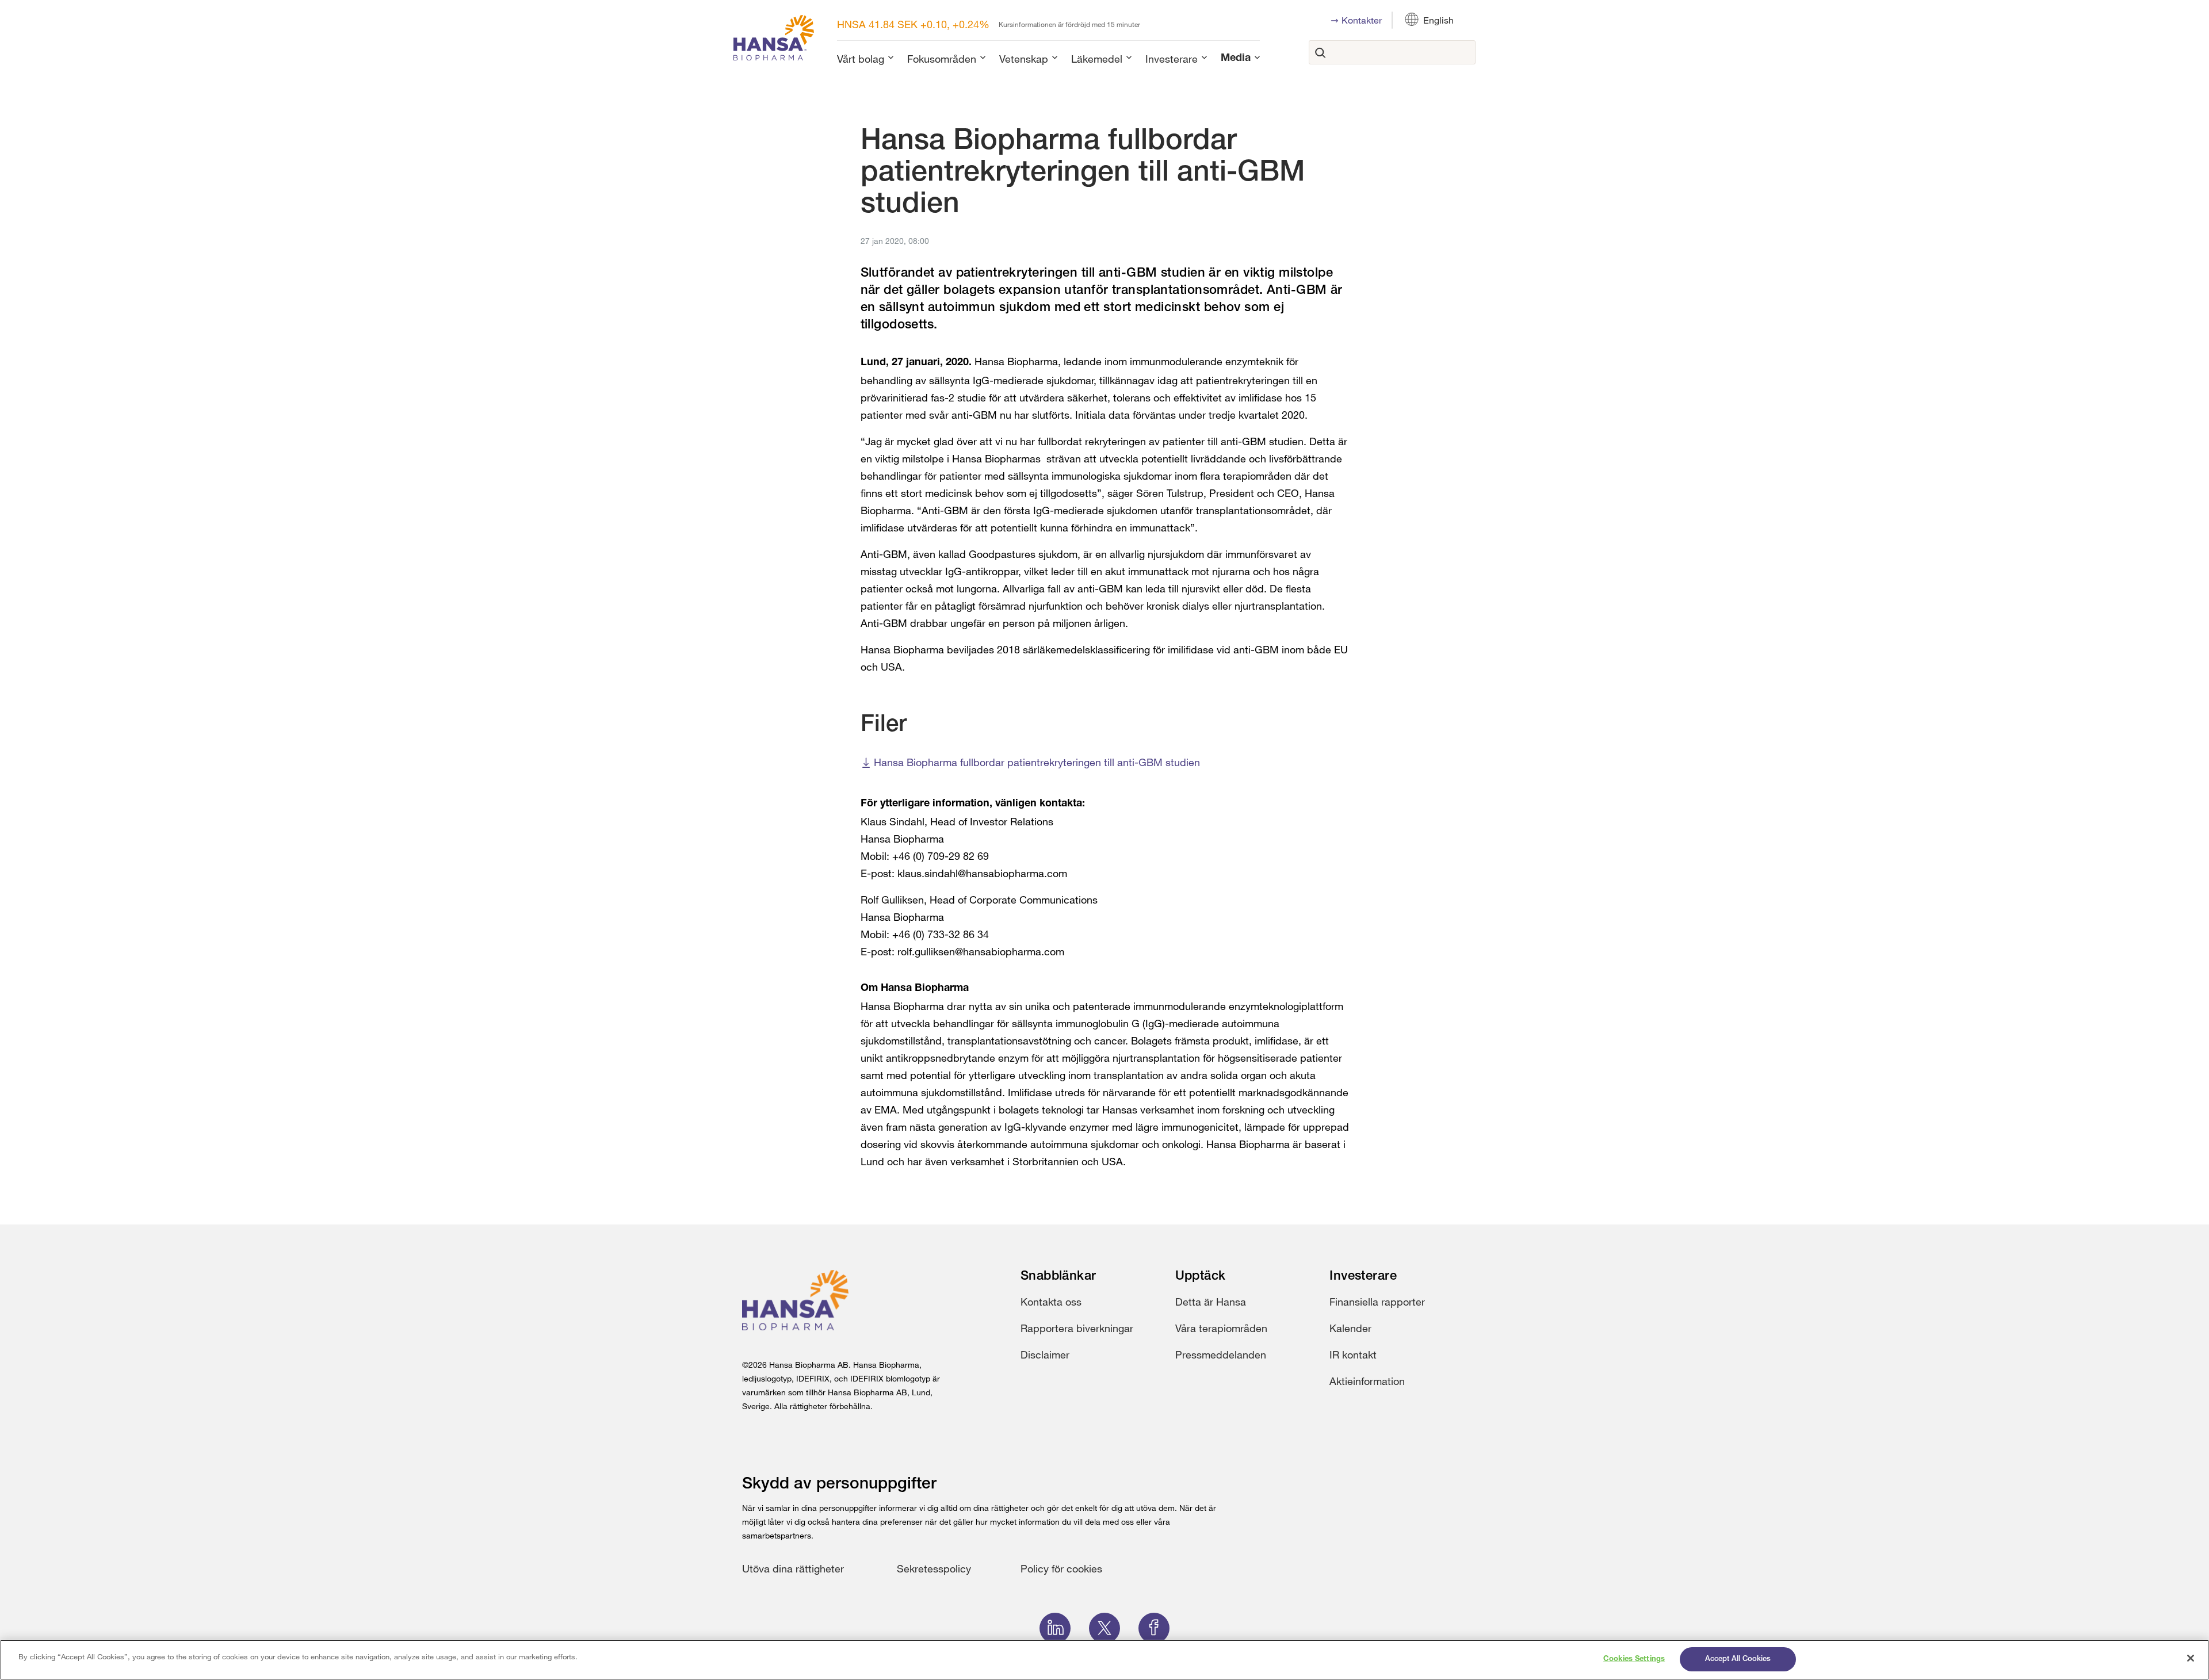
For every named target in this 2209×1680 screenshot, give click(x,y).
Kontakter (1362, 20)
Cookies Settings (1634, 1659)
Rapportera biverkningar (1077, 1328)
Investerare (1172, 59)
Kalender (1350, 1328)
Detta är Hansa (1211, 1302)
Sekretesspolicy (934, 1568)
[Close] (2191, 1658)
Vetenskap (1024, 59)
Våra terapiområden (1221, 1328)
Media (1236, 59)
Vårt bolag (861, 59)
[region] (1104, 1660)
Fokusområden (942, 59)
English (1438, 20)
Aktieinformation (1367, 1381)
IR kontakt (1353, 1354)
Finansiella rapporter (1377, 1302)
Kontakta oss (1051, 1302)
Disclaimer (1045, 1354)
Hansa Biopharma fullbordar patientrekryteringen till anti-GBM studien (1037, 762)
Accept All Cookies (1738, 1659)
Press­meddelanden (1221, 1354)
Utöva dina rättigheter (793, 1568)
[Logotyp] (774, 40)
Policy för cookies (1061, 1568)
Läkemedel (1097, 59)
